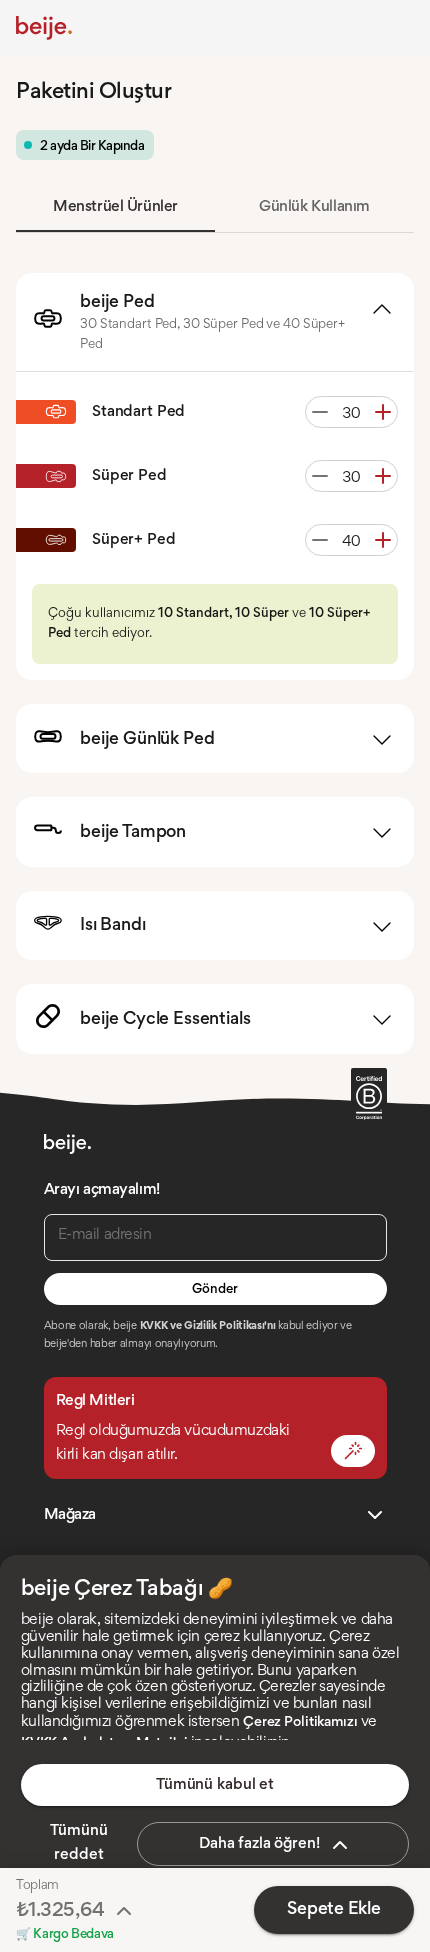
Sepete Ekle (333, 1910)
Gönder (214, 1290)
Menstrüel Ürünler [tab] (115, 207)
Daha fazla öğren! (259, 1844)
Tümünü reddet (78, 1843)
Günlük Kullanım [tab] (314, 207)
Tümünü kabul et (215, 1785)
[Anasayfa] (44, 28)
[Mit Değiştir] (353, 1451)
